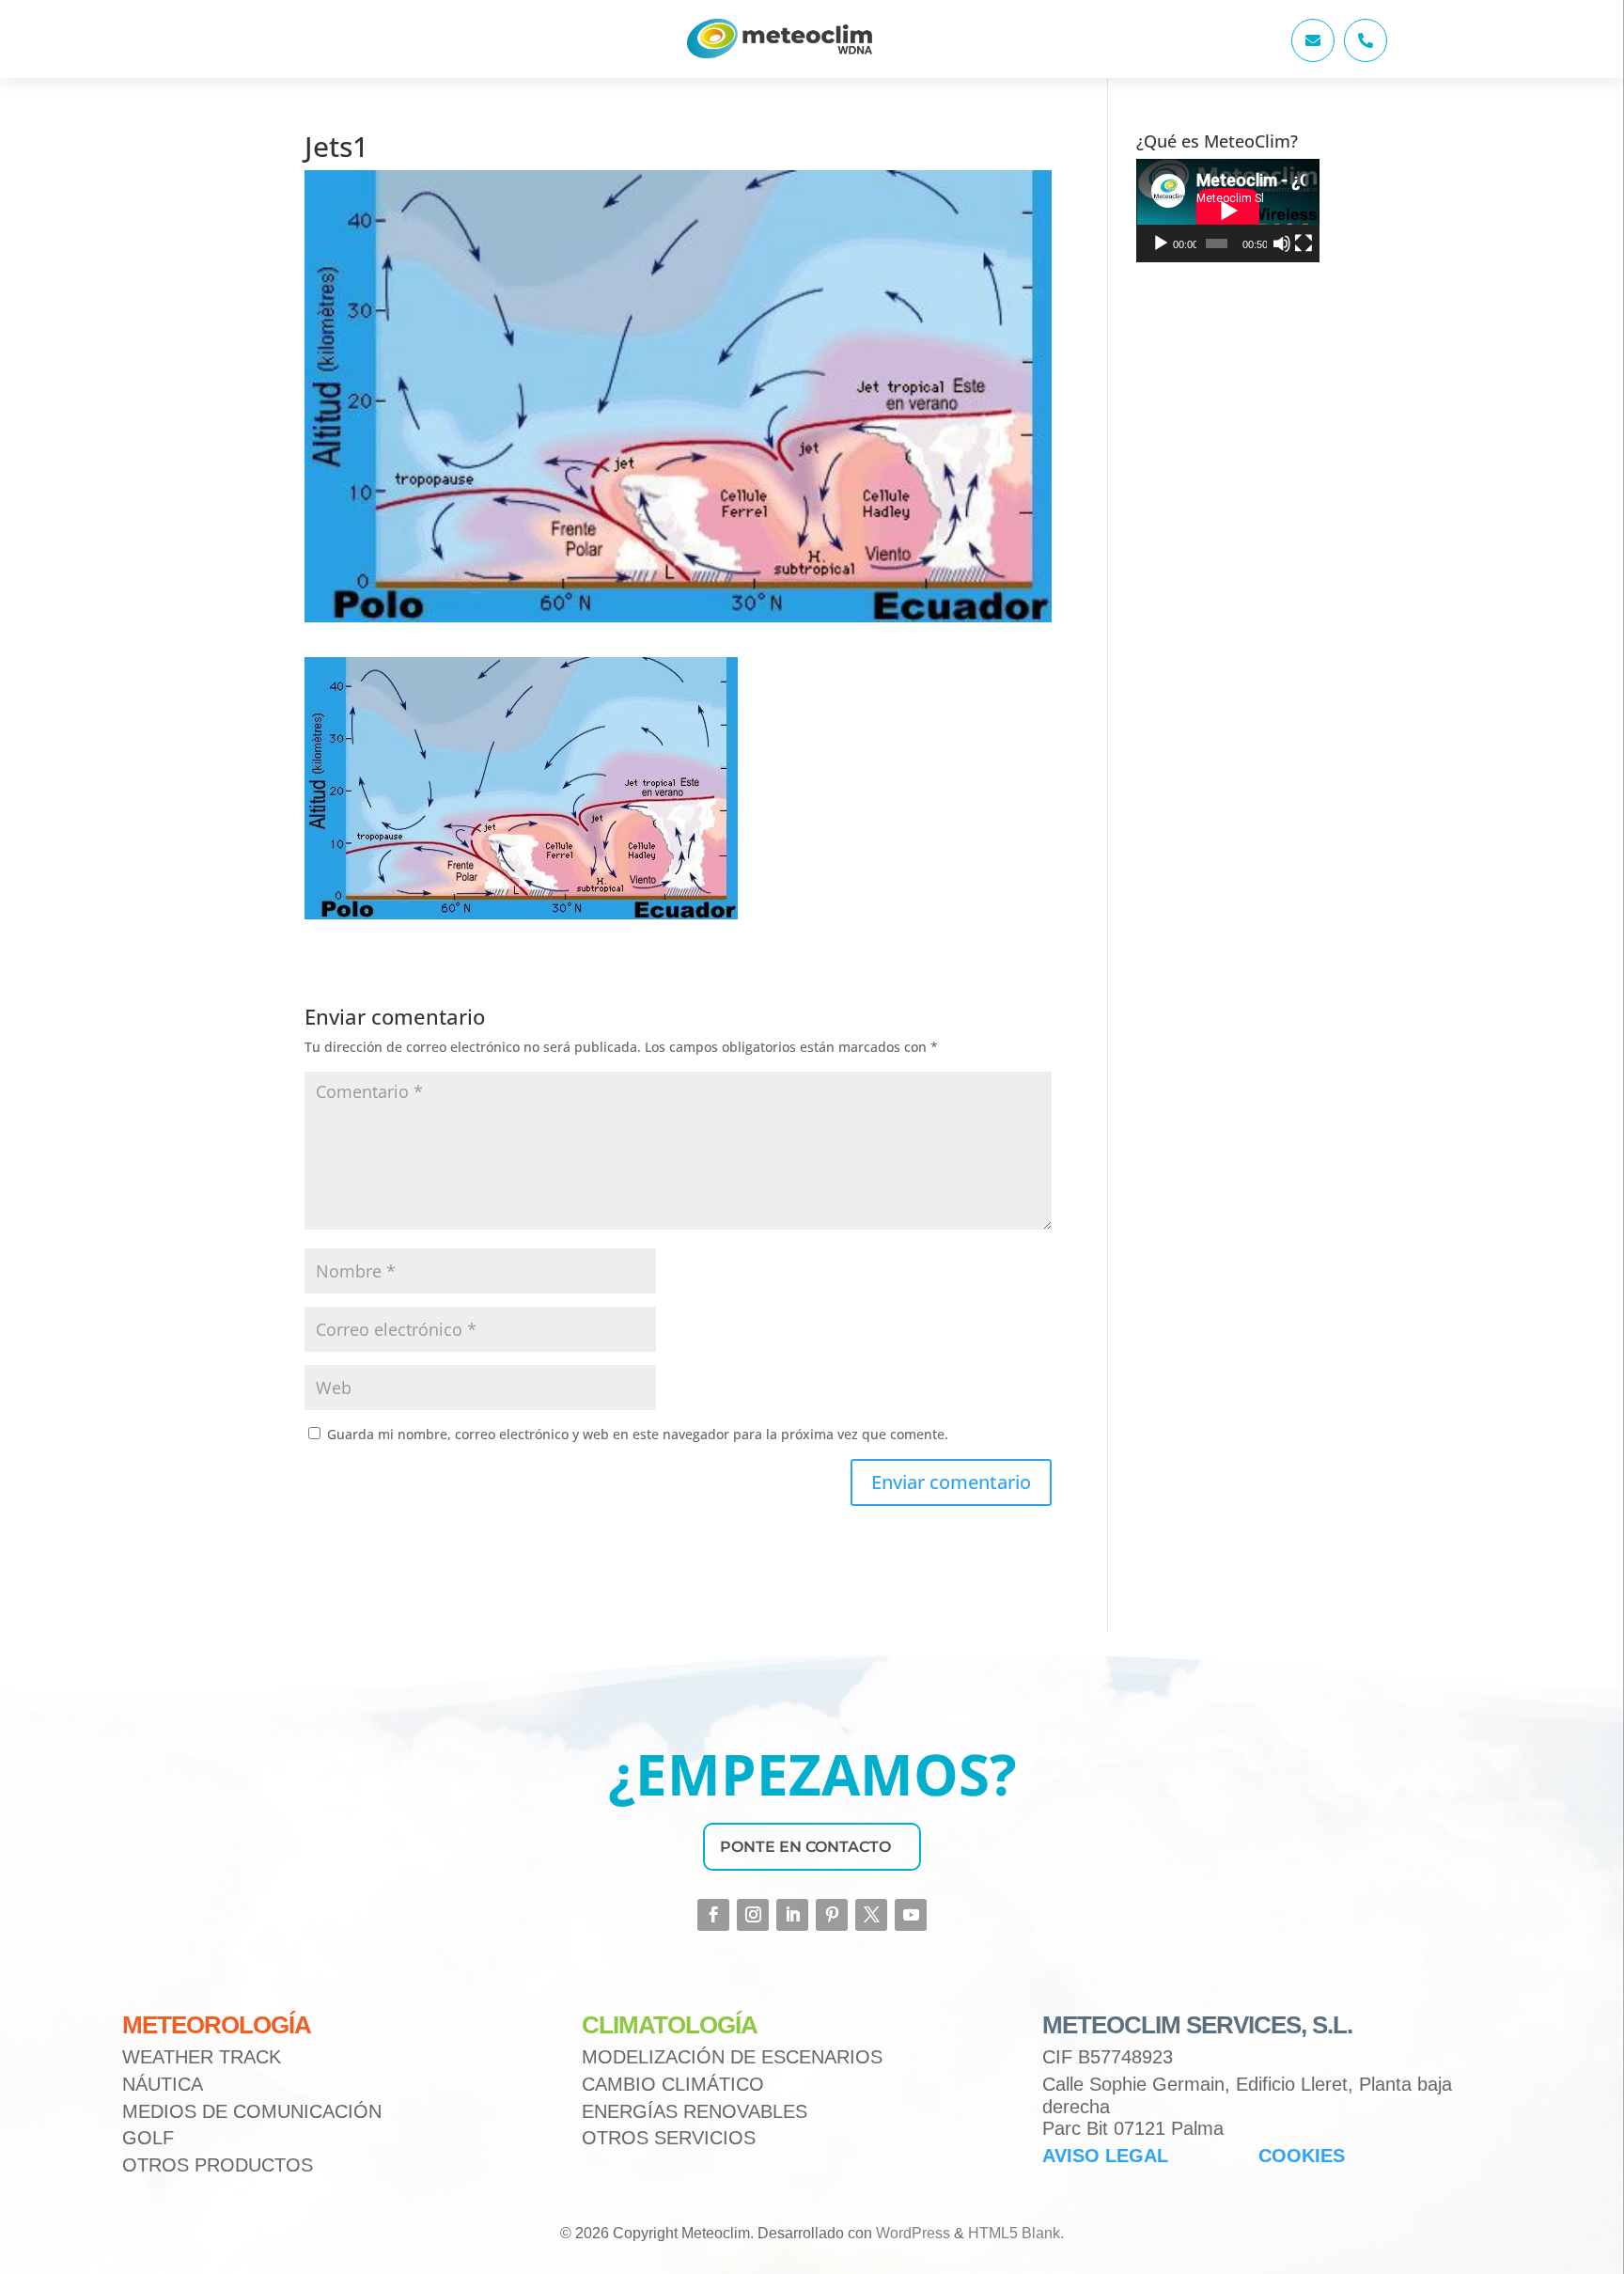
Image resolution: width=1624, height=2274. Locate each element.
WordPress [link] (913, 2233)
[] (1313, 57)
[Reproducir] (1161, 243)
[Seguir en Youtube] (911, 1915)
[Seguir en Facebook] (713, 1915)
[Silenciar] (1282, 243)
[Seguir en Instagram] (753, 1915)
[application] (1228, 211)
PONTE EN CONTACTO (805, 1847)
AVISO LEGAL (1105, 2156)
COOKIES (1302, 2156)
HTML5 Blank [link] (1014, 2233)
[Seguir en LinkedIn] (792, 1915)
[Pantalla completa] (1304, 243)
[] (1366, 57)
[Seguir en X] (871, 1915)
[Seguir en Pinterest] (832, 1915)
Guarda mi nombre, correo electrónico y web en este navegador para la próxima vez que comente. (638, 1434)
